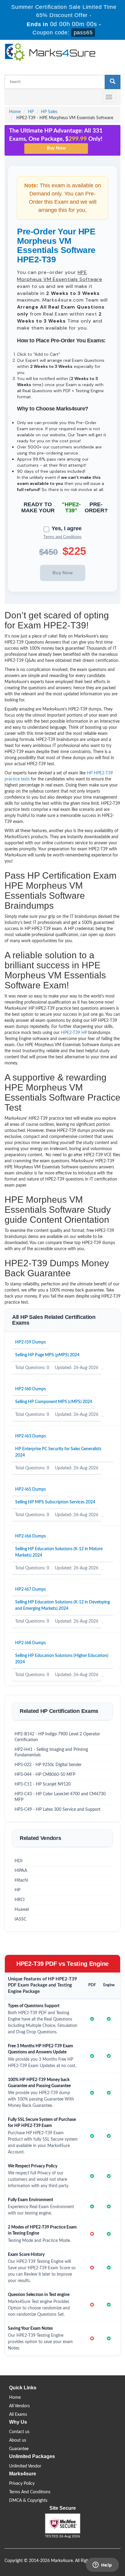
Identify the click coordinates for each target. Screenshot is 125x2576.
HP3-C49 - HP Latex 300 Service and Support (57, 1810)
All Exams (18, 2415)
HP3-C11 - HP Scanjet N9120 (43, 1784)
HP (31, 112)
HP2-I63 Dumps (30, 1436)
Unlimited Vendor (25, 2466)
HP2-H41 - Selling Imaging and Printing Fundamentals (51, 1753)
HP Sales (49, 112)
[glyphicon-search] (113, 82)
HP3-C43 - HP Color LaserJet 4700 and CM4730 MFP (60, 1797)
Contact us (19, 2432)
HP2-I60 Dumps (30, 1389)
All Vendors (19, 2406)
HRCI (20, 1900)
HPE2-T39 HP (74, 1033)
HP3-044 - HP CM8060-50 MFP (45, 1775)
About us (18, 2440)
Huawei (22, 1910)
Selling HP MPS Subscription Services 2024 (55, 1502)
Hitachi (21, 1880)
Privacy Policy (22, 2484)
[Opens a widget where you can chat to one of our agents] (102, 2565)
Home (15, 112)
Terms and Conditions (62, 537)
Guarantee (19, 2449)
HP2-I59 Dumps (30, 1342)
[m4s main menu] (9, 97)
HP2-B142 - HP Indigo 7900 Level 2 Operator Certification (57, 1737)
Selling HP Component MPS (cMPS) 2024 (54, 1402)
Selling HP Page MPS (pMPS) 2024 (47, 1355)
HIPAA (21, 1871)
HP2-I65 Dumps (30, 1489)
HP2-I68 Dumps (30, 1643)
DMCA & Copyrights (28, 2501)
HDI (19, 1861)
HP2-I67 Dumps (30, 1589)
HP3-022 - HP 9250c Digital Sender (48, 1765)
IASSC (20, 1919)
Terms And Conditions (30, 2492)
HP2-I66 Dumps (30, 1536)
